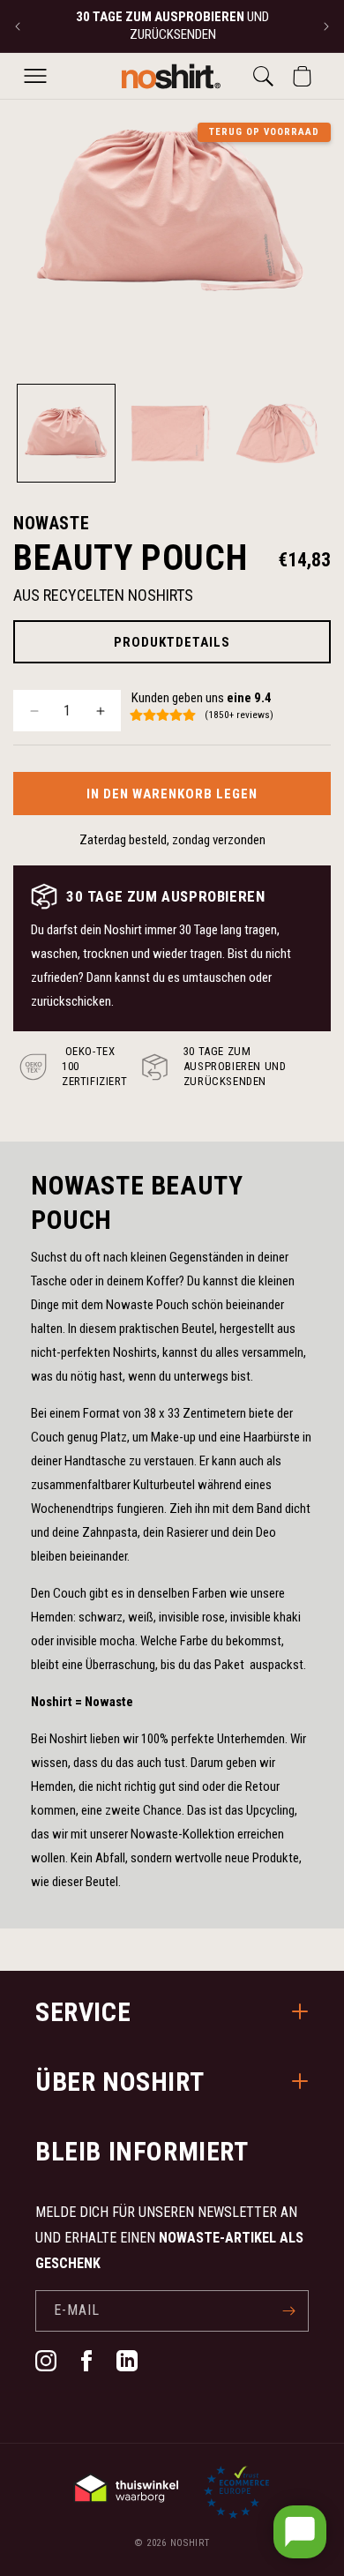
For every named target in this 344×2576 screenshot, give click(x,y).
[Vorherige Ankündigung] (18, 26)
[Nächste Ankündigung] (326, 26)
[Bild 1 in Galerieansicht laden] (66, 433)
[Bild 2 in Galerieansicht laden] (172, 433)
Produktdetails (172, 642)
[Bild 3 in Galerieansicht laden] (277, 433)
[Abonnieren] (288, 2311)
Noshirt (190, 2543)
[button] (35, 76)
